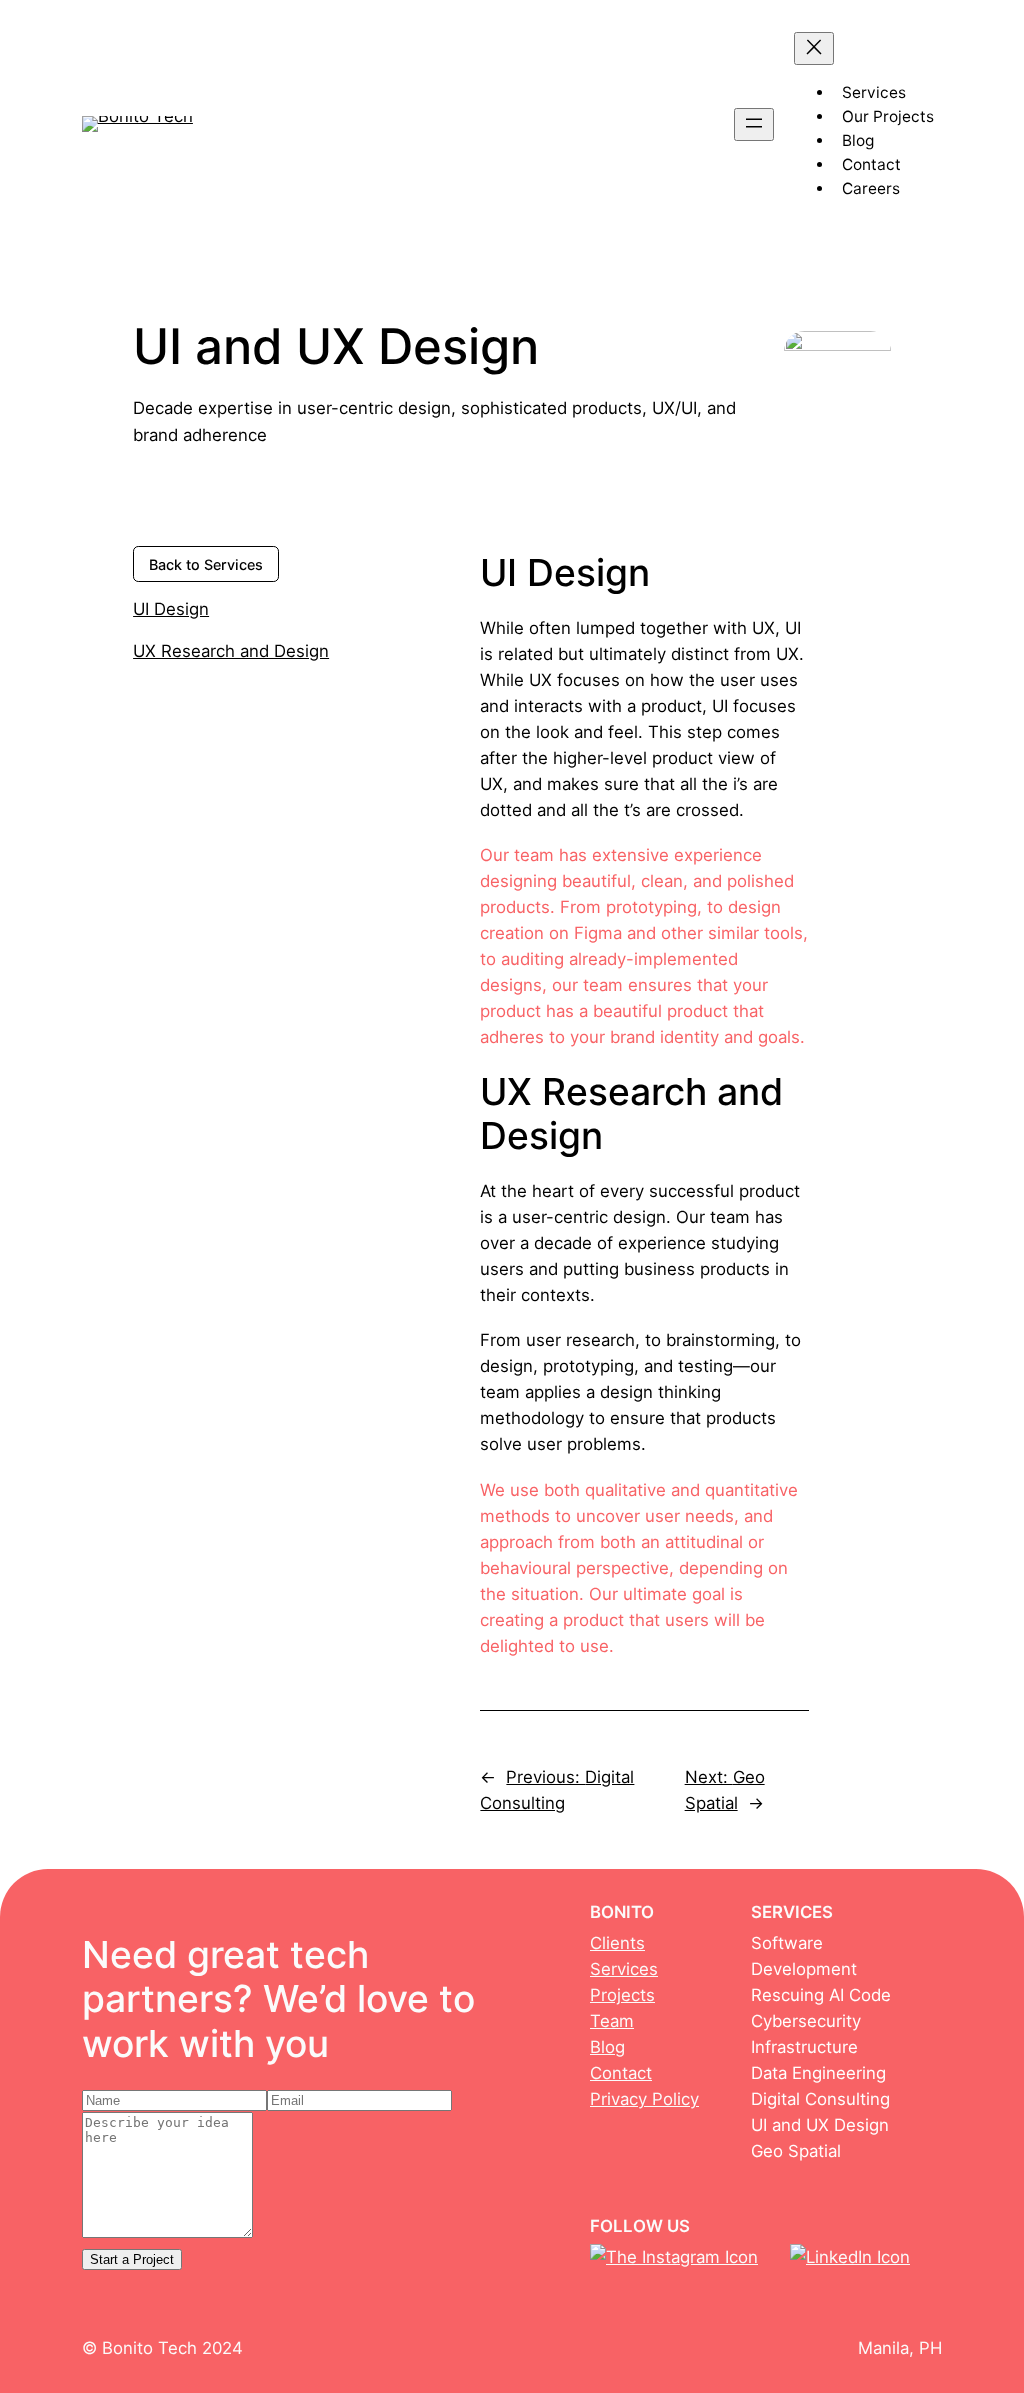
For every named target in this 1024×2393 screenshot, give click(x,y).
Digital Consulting (820, 2099)
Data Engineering (818, 2073)
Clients (617, 1943)
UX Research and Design (231, 651)
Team (612, 2021)
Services (624, 1969)
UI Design (171, 609)
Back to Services (206, 564)
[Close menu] (814, 48)
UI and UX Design (820, 2125)
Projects (622, 1995)
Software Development (804, 1956)
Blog (607, 2047)
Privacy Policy (644, 2099)
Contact (621, 2073)
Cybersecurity (806, 2021)
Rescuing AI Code (821, 1995)
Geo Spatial (796, 2151)
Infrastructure (804, 2047)
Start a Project (132, 2259)
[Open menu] (754, 124)
